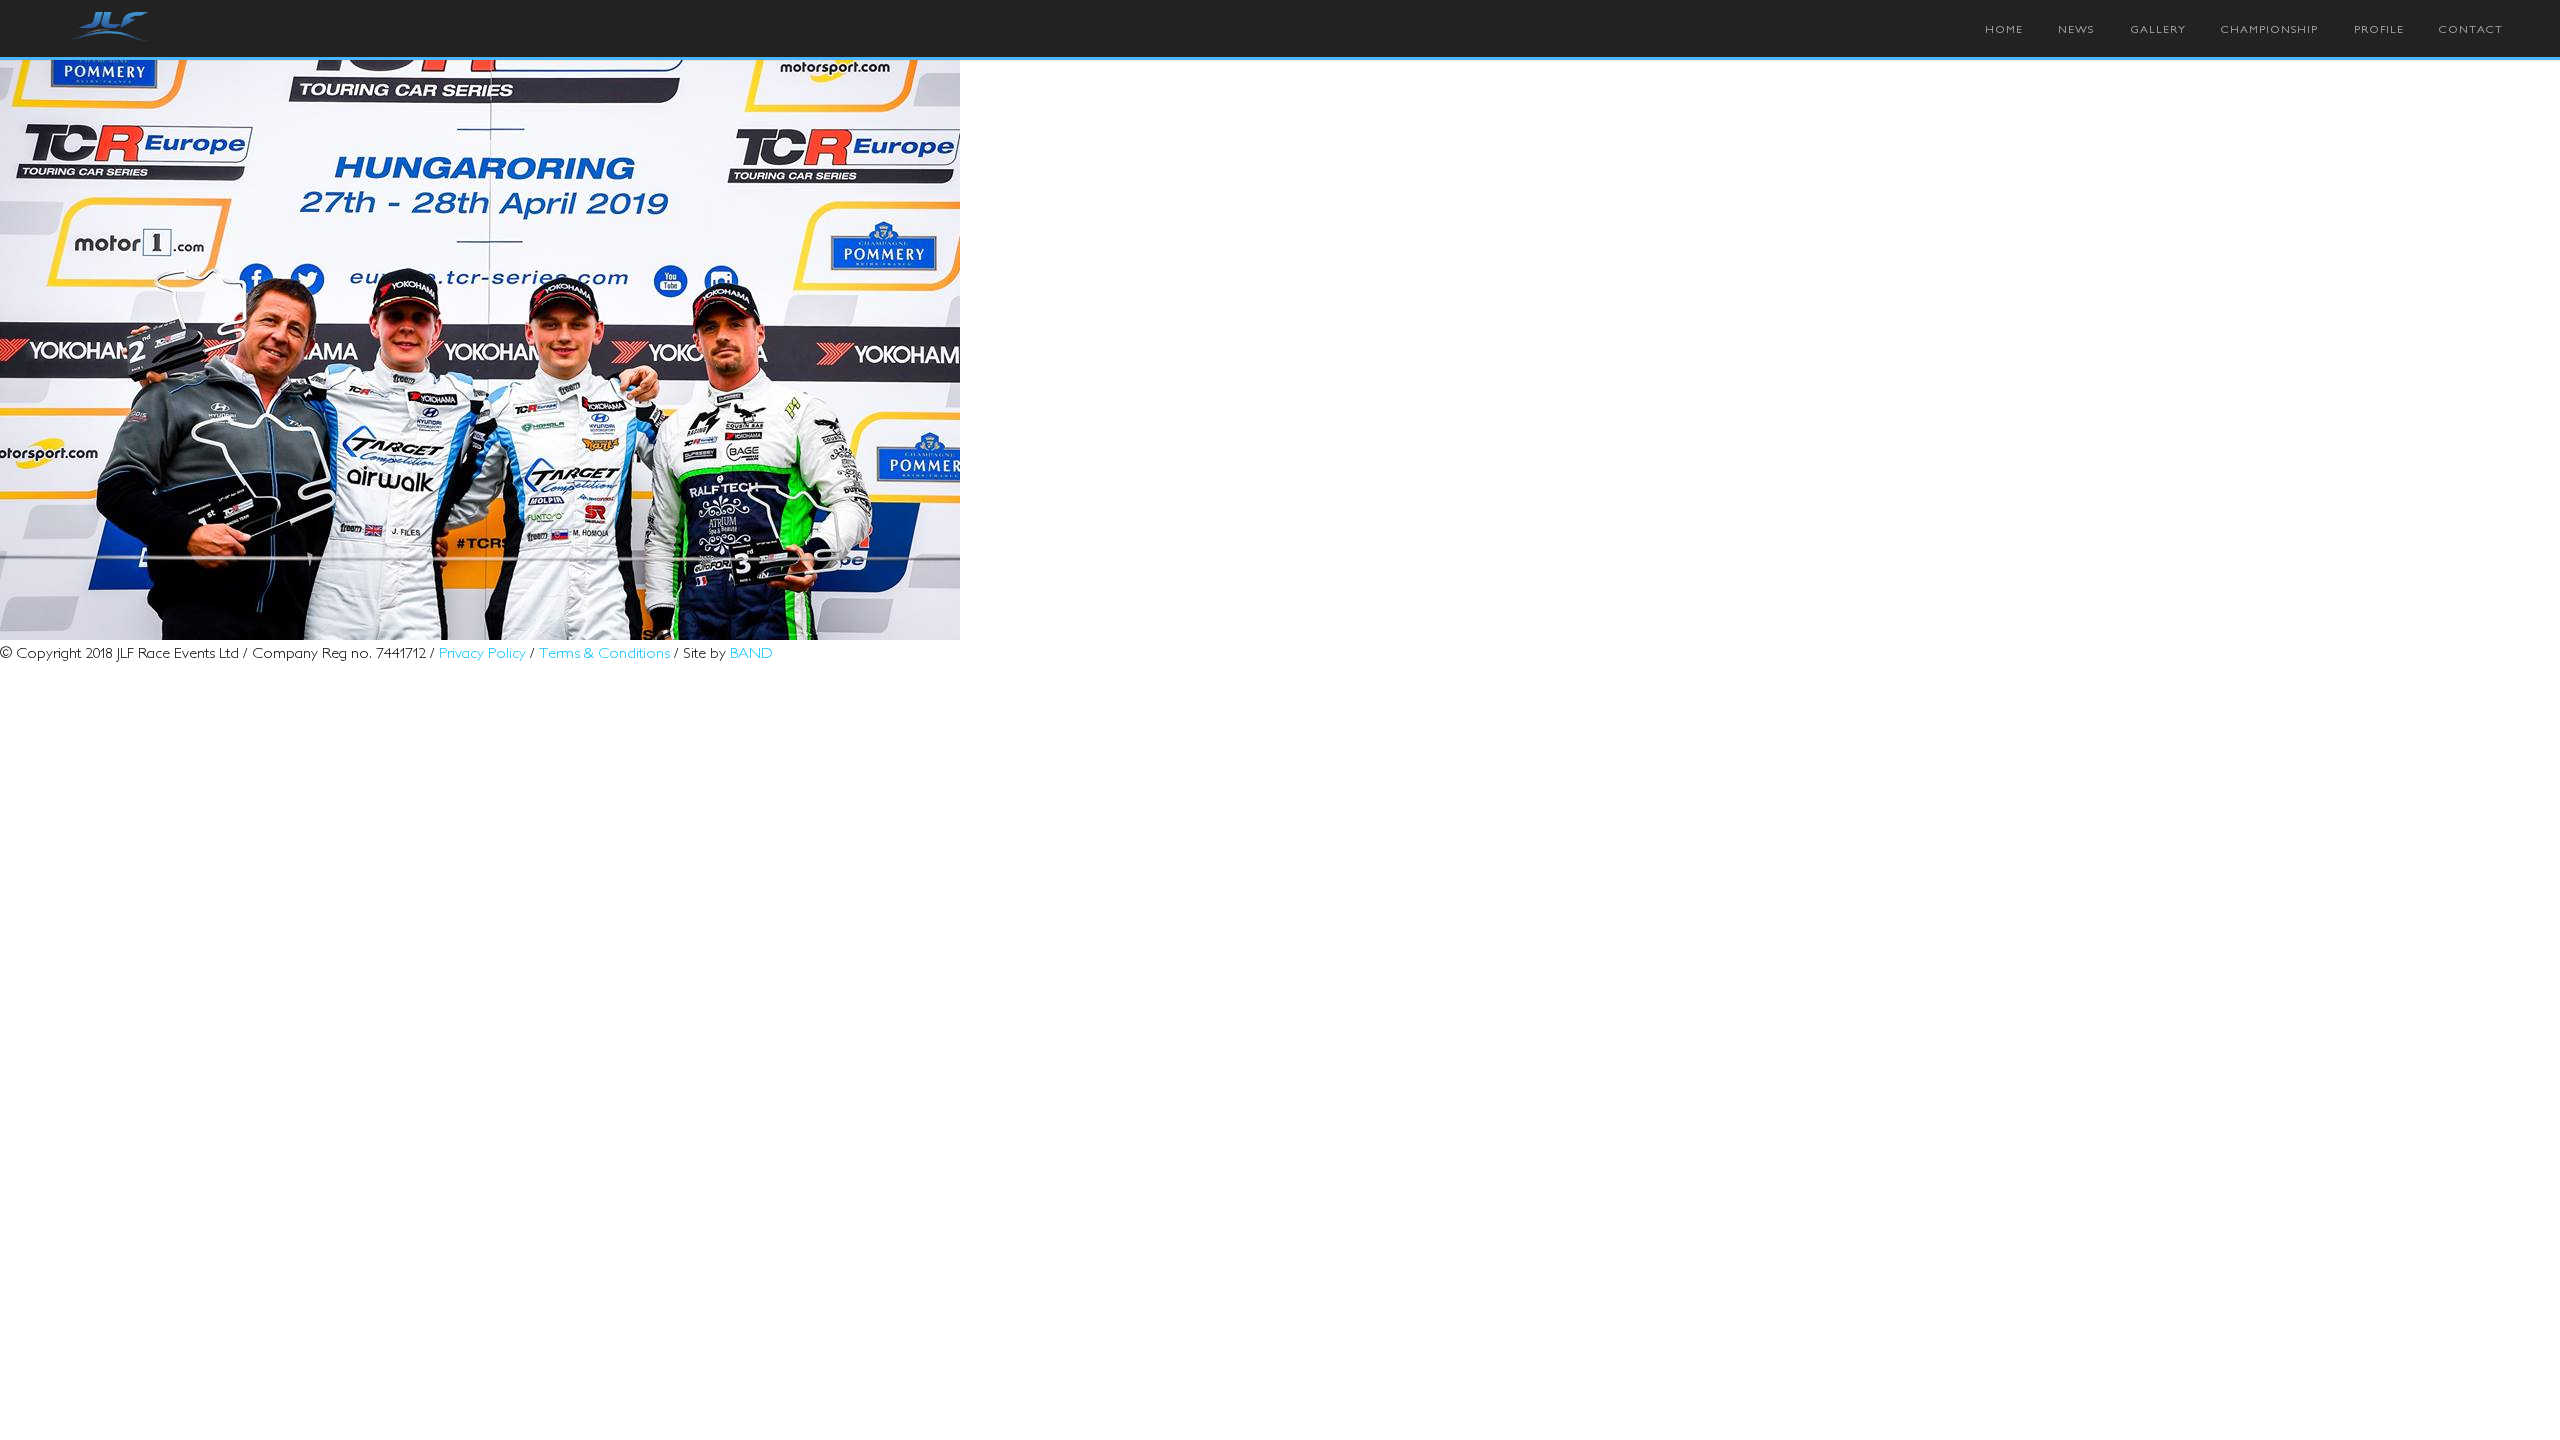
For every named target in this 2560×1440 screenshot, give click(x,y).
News (2076, 29)
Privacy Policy (482, 652)
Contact (2471, 29)
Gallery (2158, 29)
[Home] (111, 27)
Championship (2269, 29)
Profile (2379, 29)
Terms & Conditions (604, 652)
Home (2004, 29)
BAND (751, 652)
